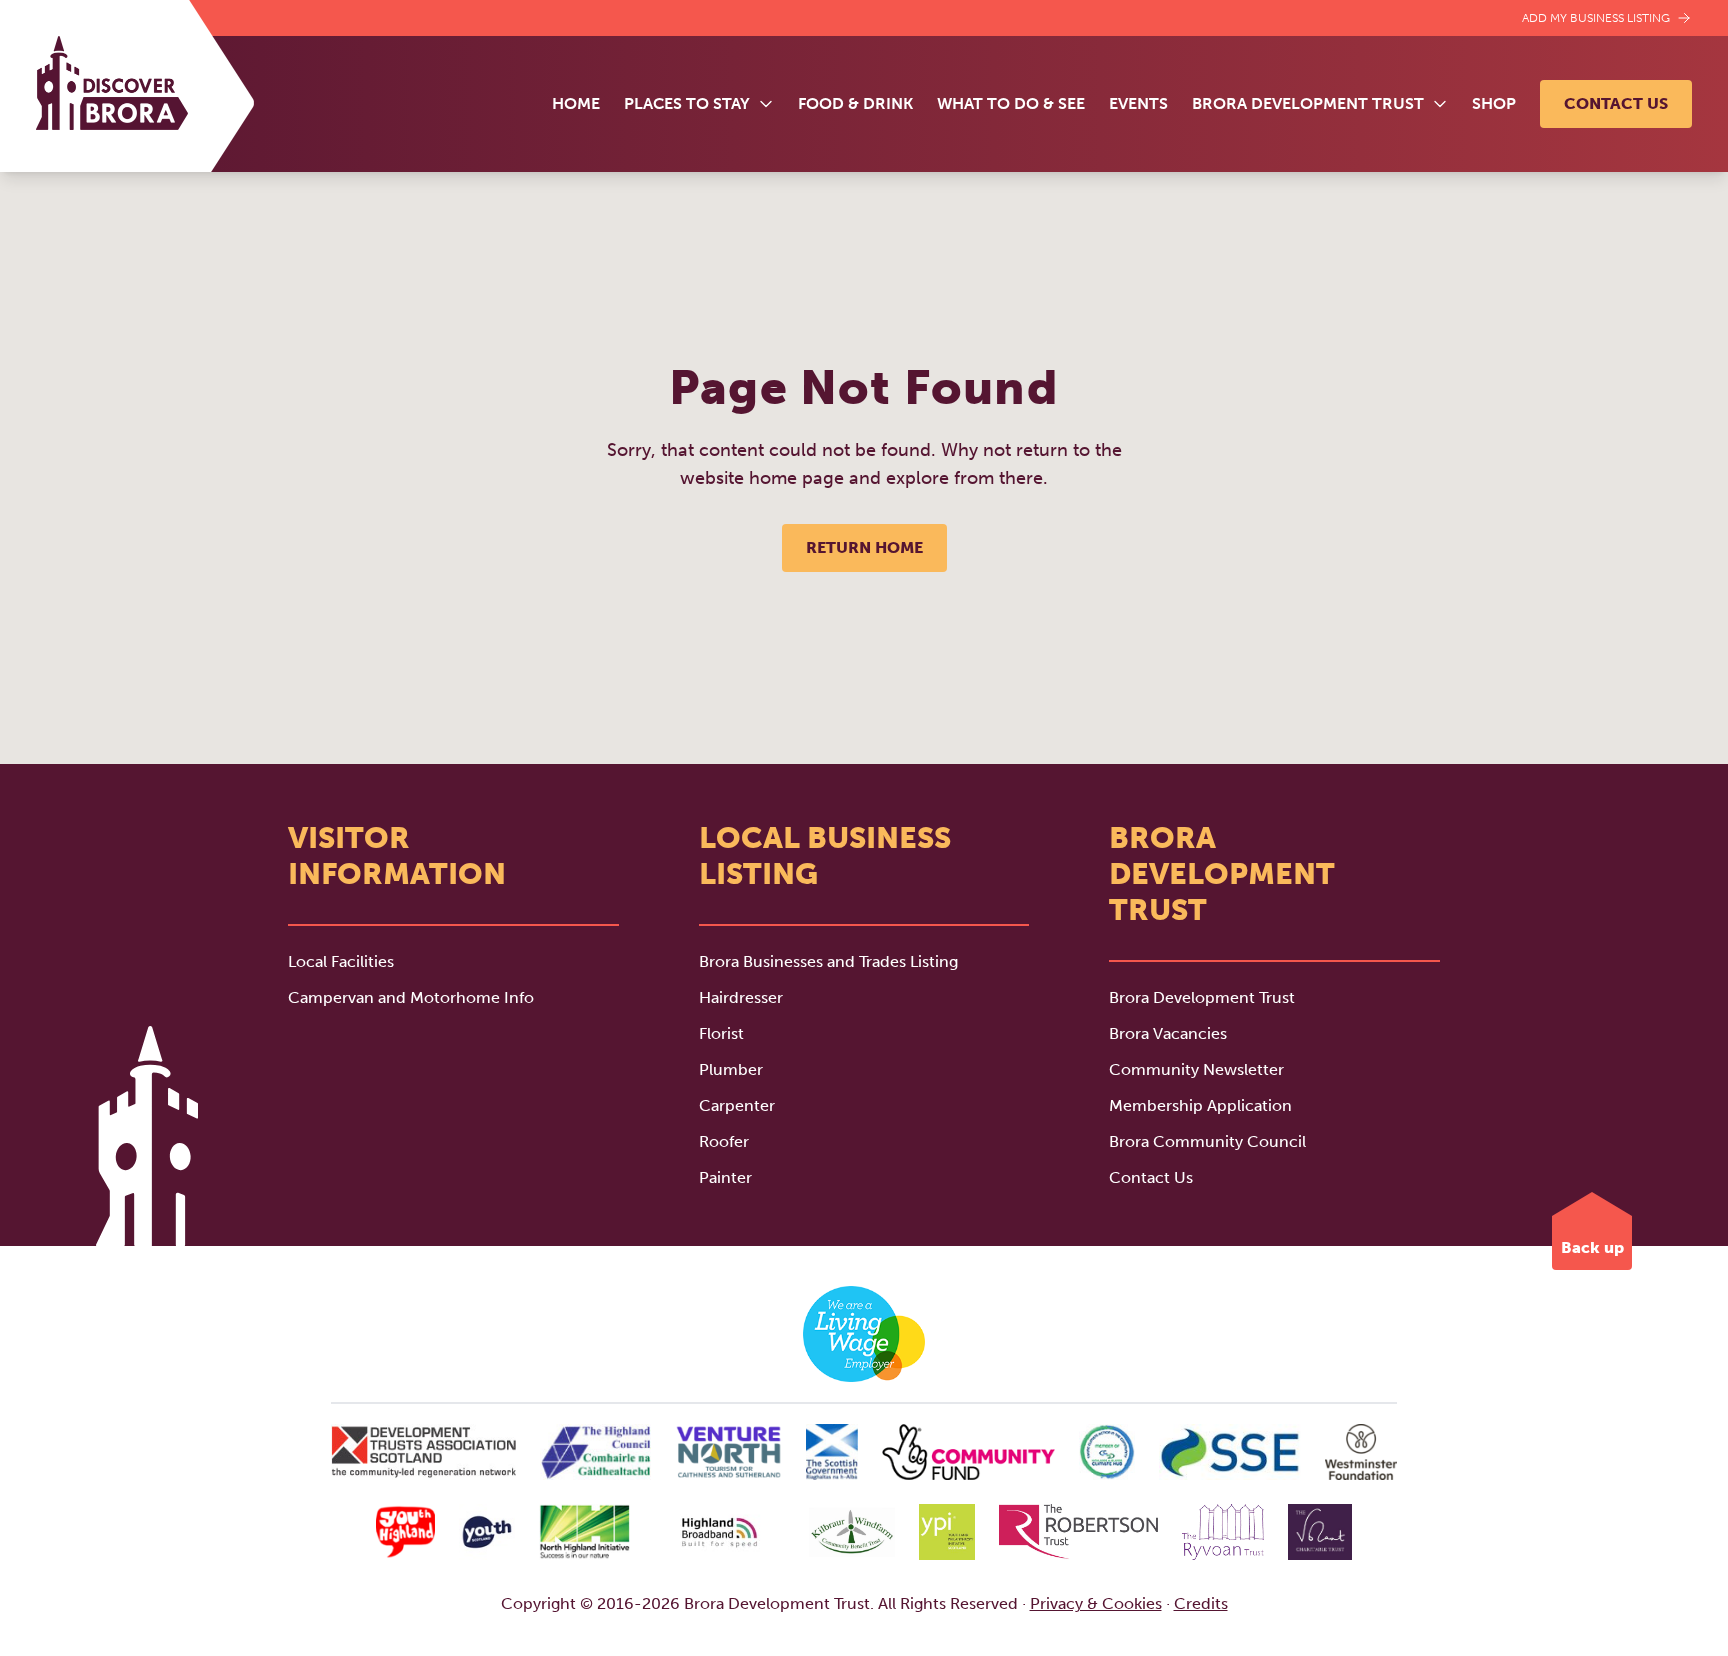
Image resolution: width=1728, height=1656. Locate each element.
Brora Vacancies (1168, 1033)
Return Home (864, 547)
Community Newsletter (1196, 1069)
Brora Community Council (1207, 1141)
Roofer (724, 1141)
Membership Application (1200, 1105)
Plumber (731, 1069)
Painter (725, 1177)
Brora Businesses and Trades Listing (828, 961)
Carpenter (737, 1105)
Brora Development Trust (1202, 997)
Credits (1201, 1603)
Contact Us (1616, 103)
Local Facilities (341, 961)
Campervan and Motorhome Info (411, 997)
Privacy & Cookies (1096, 1603)
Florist (721, 1033)
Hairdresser (741, 997)
